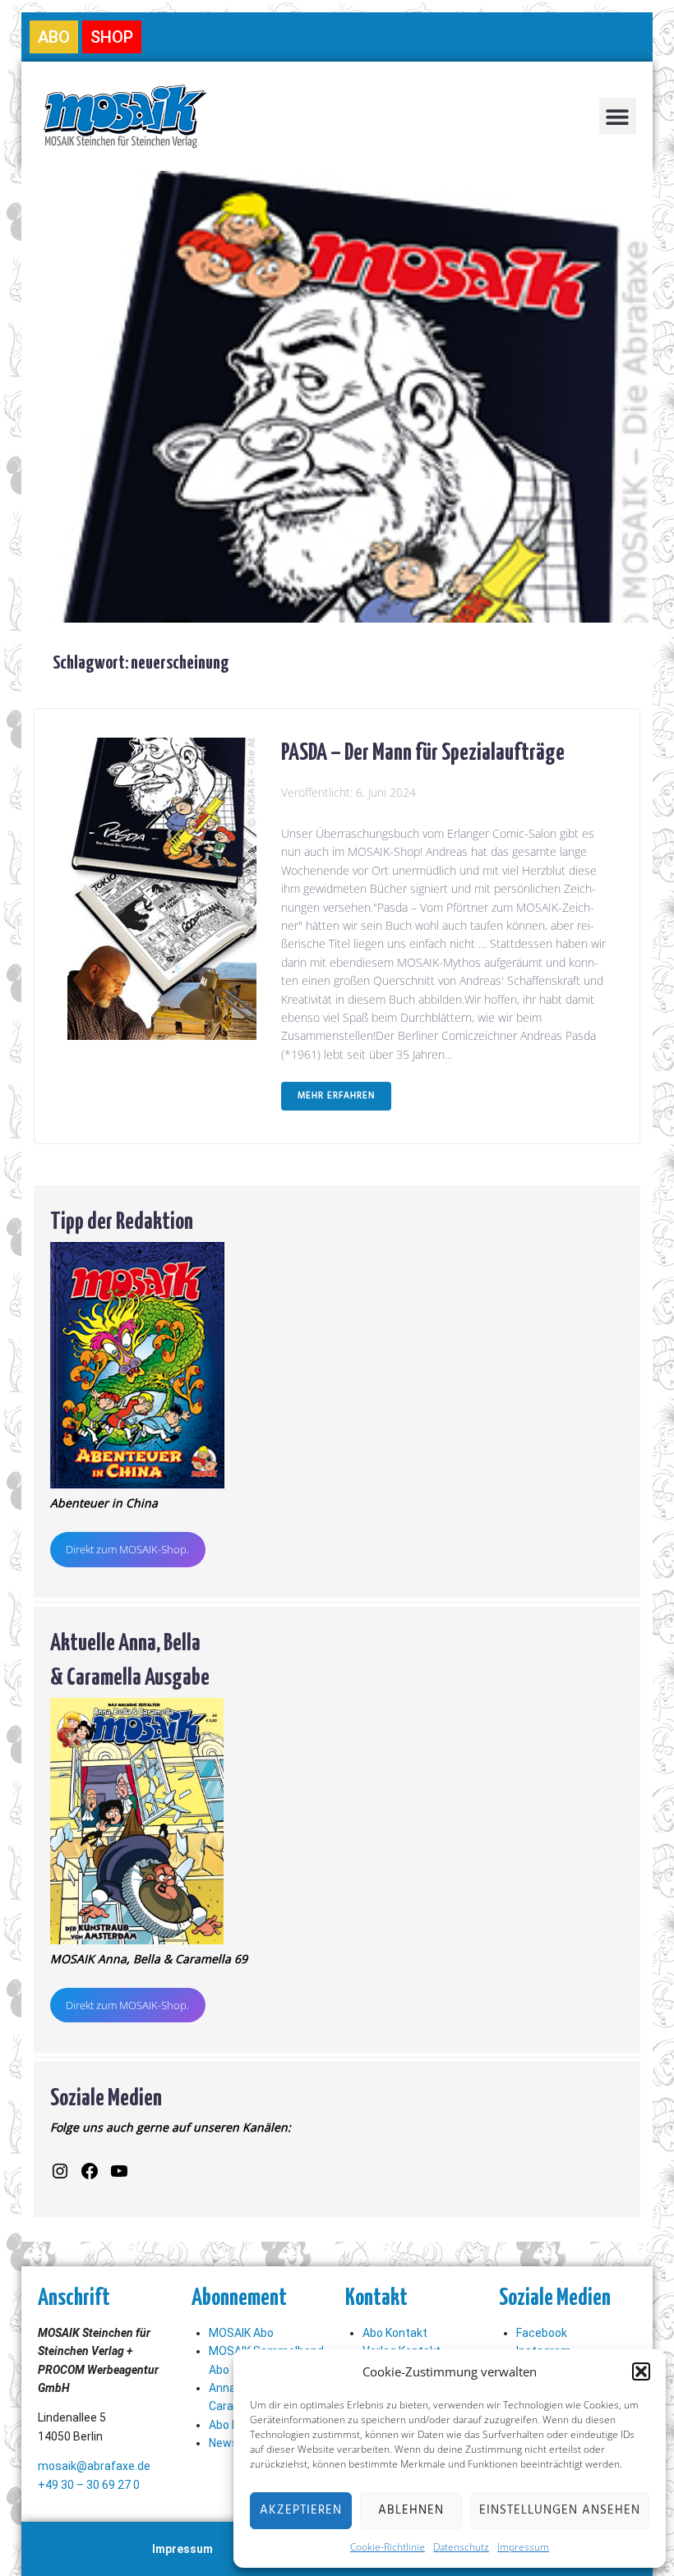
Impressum (523, 2547)
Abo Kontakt (395, 2333)
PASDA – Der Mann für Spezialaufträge (423, 750)
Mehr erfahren (336, 1096)
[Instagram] (60, 2171)
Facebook (542, 2333)
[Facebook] (90, 2171)
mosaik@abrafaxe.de (94, 2466)
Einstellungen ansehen (560, 2510)
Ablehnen (411, 2510)
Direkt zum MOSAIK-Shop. (127, 1549)
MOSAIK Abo (241, 2333)
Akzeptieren (301, 2510)
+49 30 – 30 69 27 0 (89, 2485)
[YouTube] (119, 2171)
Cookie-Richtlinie (388, 2547)
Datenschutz (461, 2547)
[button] (641, 2371)
